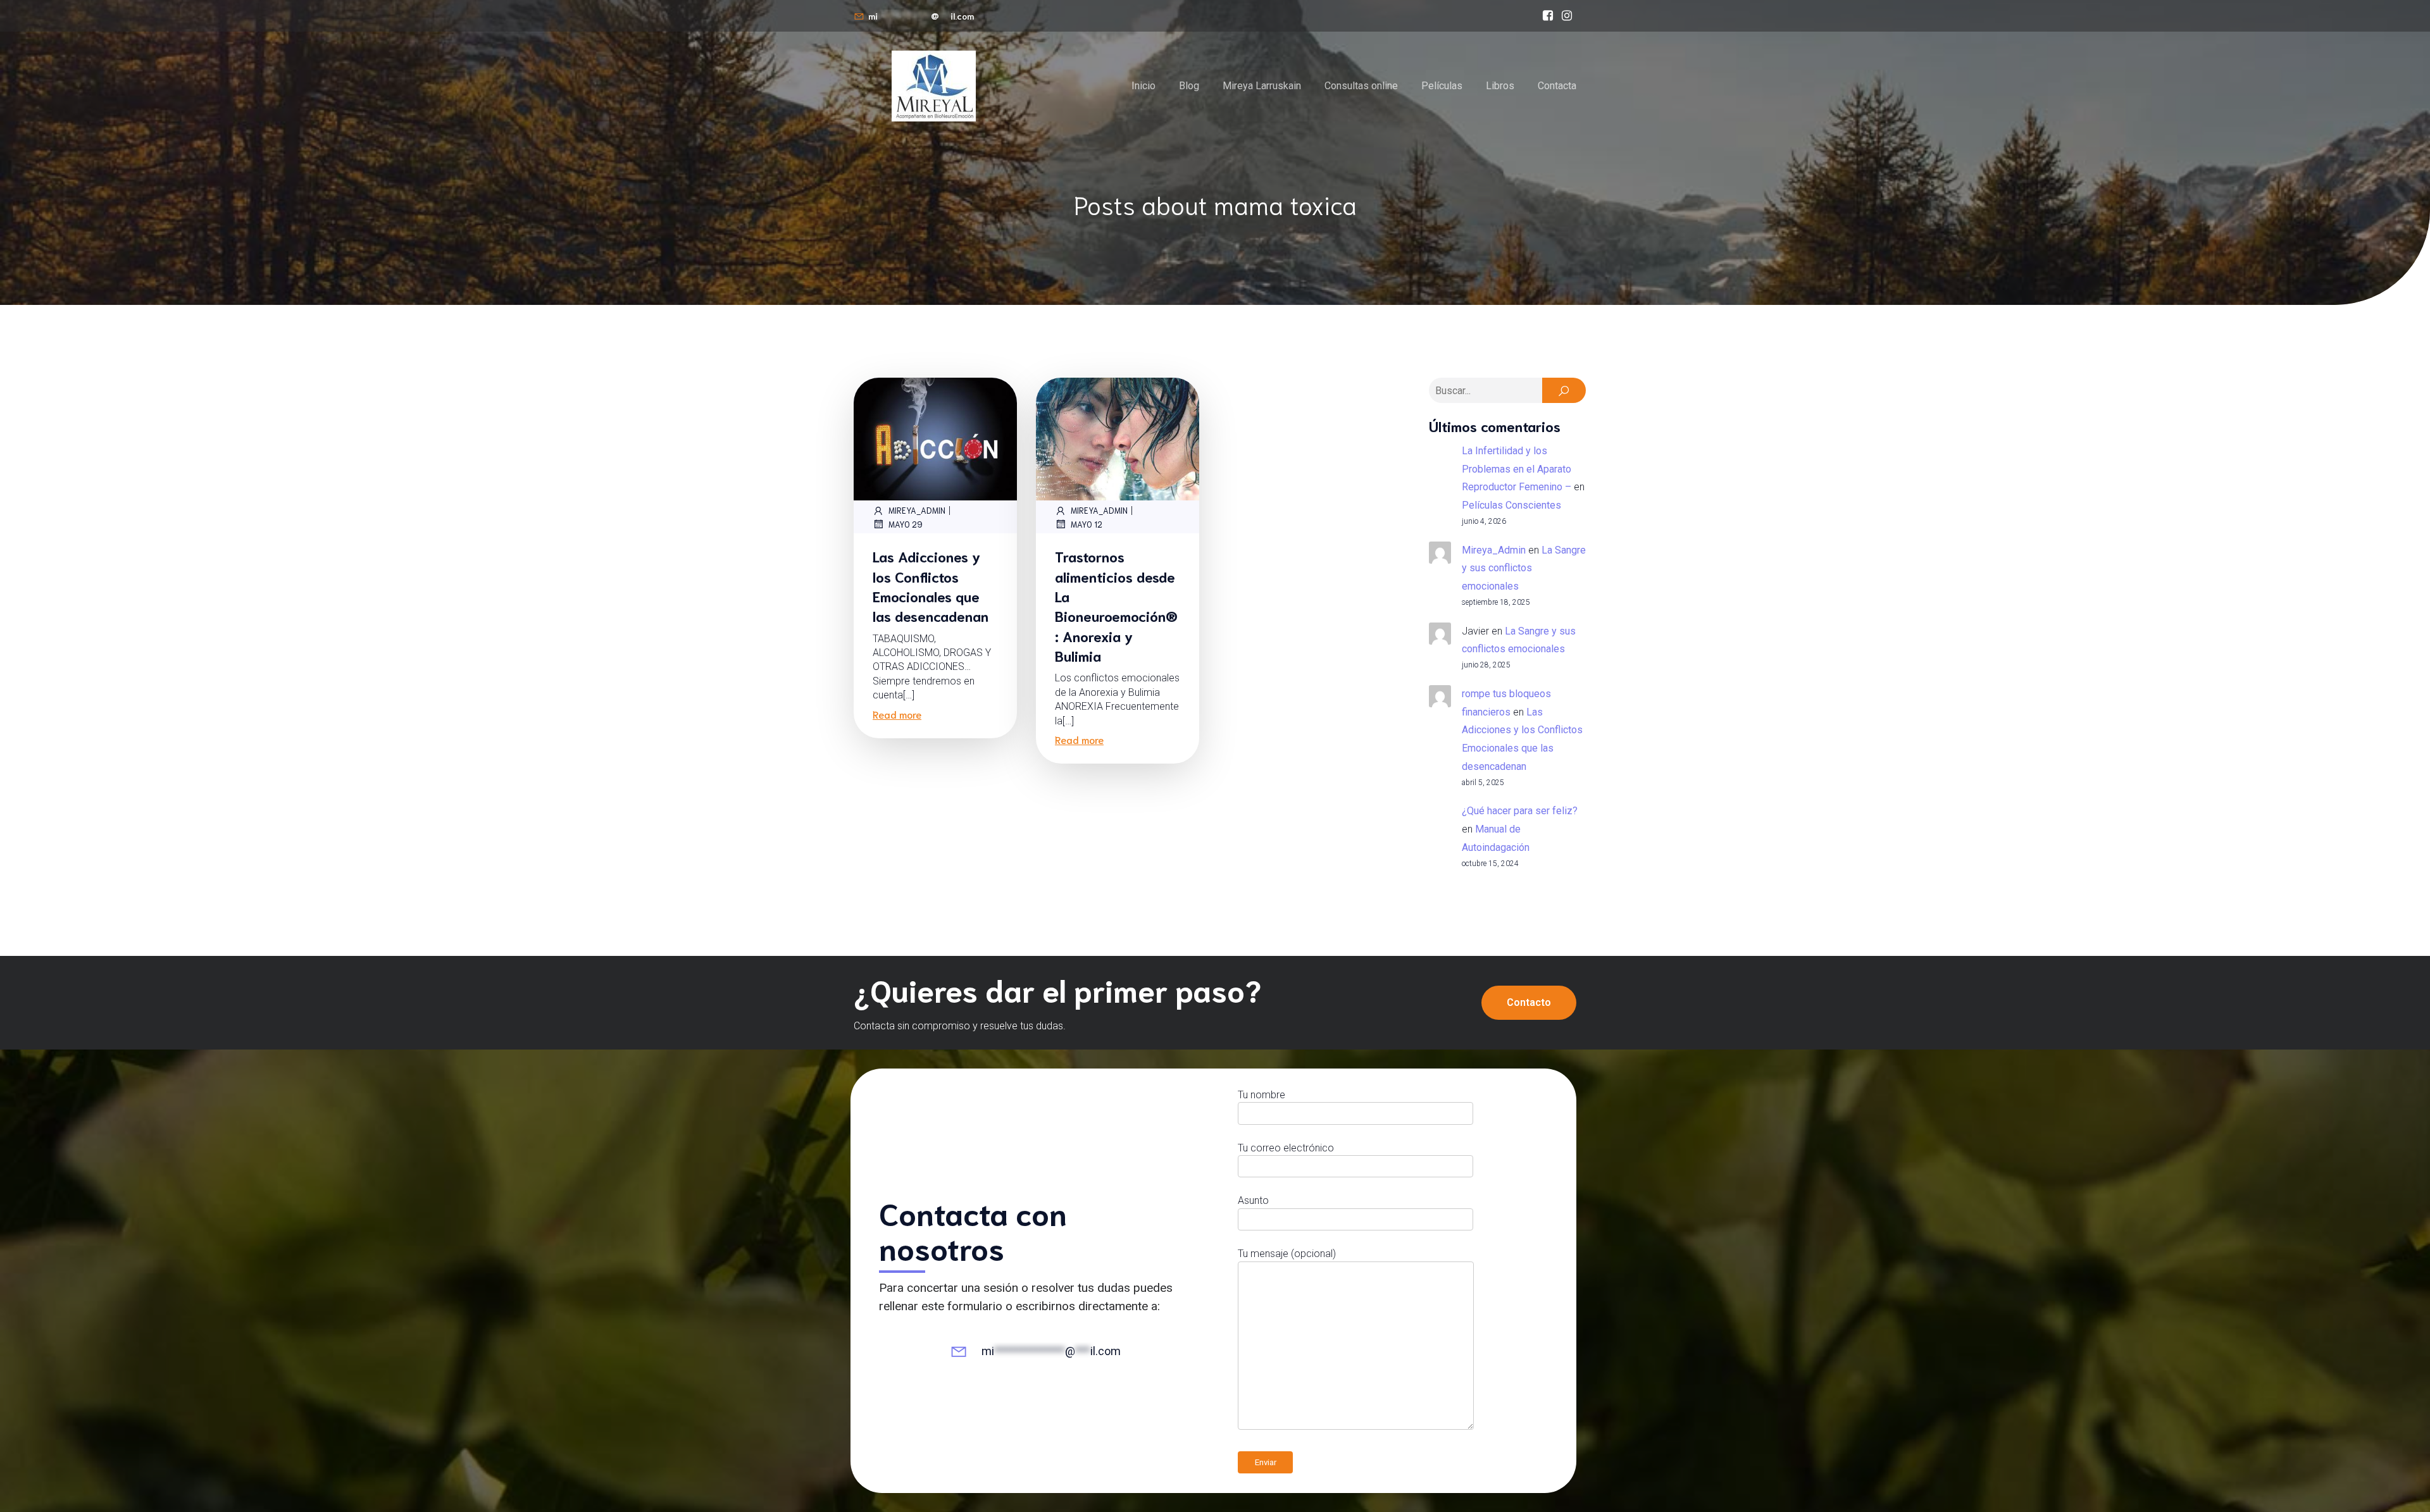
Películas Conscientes (1511, 505)
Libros (1500, 86)
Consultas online (1361, 86)
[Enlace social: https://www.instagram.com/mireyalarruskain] (1567, 16)
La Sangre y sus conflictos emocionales (1524, 568)
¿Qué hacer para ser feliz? (1520, 811)
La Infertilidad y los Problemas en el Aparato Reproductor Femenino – (1517, 469)
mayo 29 (906, 524)
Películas (1442, 86)
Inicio (1143, 86)
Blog (1189, 86)
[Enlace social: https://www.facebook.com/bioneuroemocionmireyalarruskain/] (1548, 16)
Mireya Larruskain (1262, 86)
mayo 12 (1087, 524)
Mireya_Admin (917, 510)
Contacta (1557, 86)
